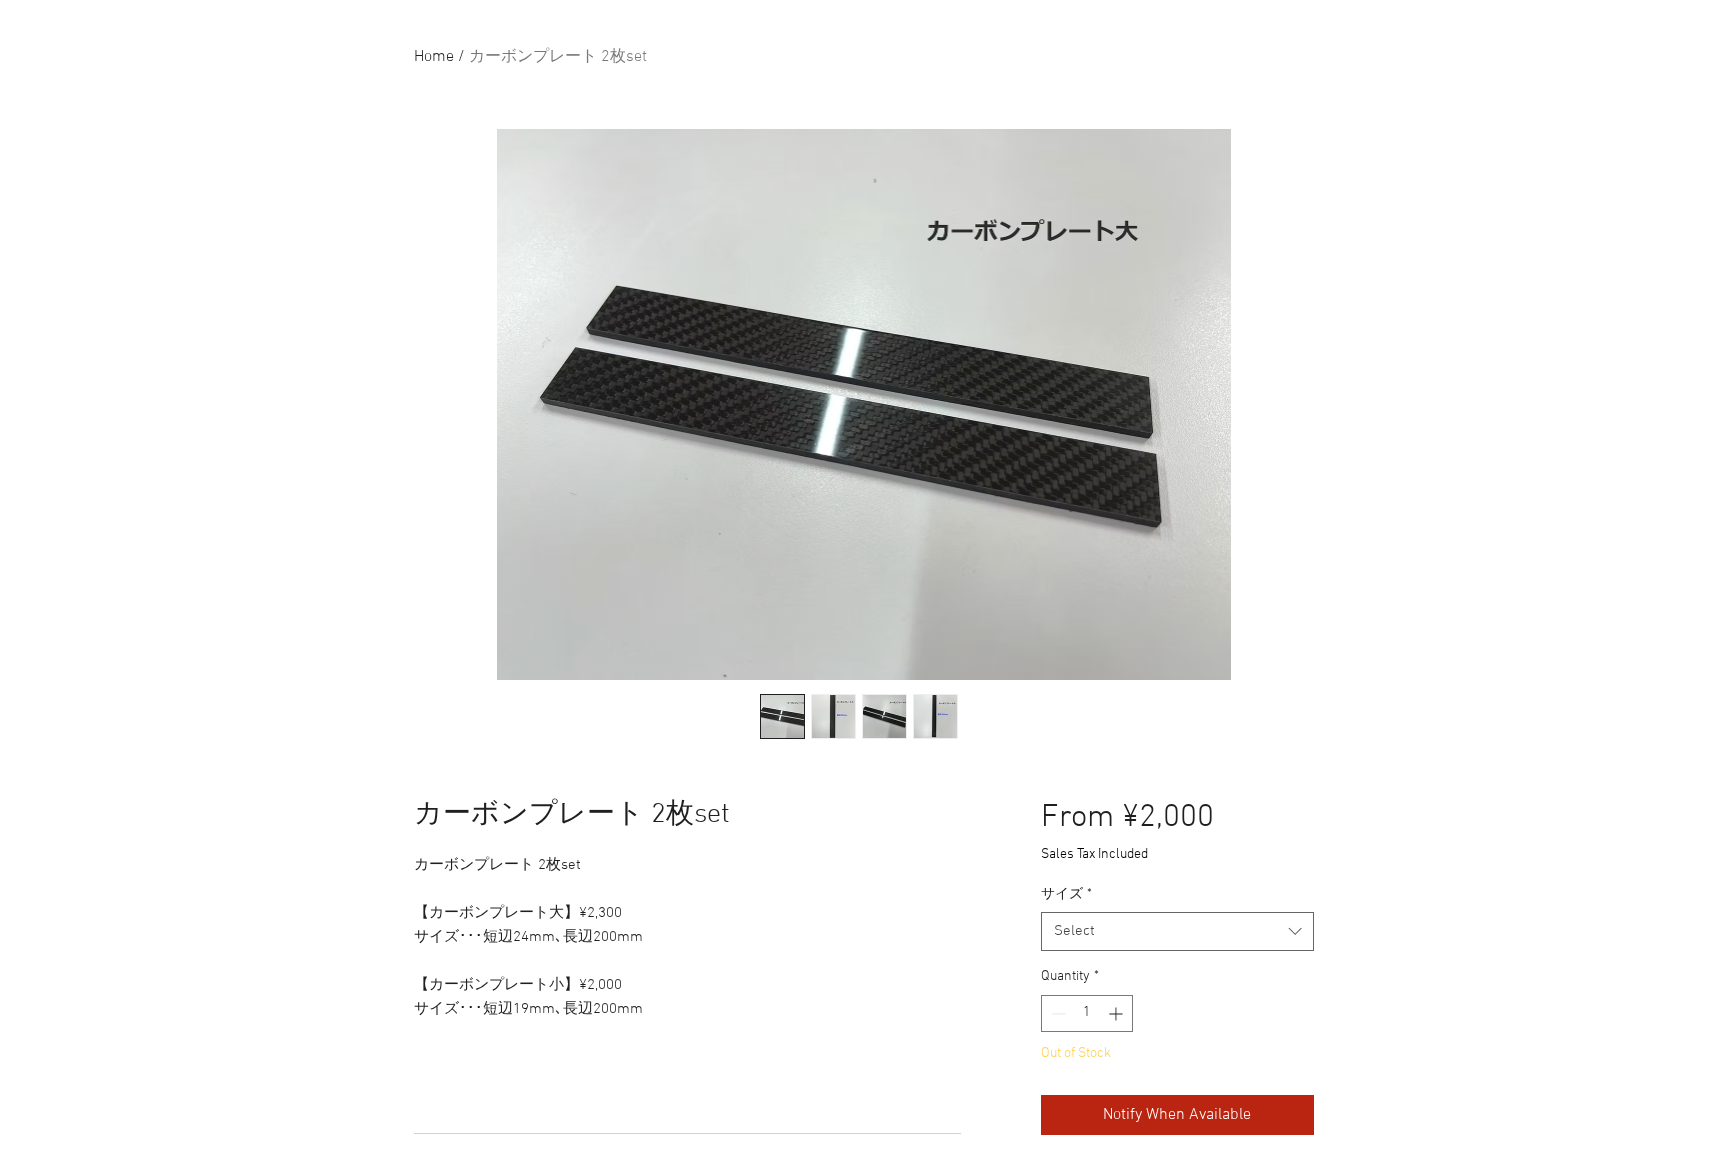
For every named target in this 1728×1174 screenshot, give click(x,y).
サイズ (1066, 894)
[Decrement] (1056, 1013)
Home (434, 57)
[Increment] (1117, 1013)
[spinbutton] (1087, 1013)
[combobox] (1177, 931)
